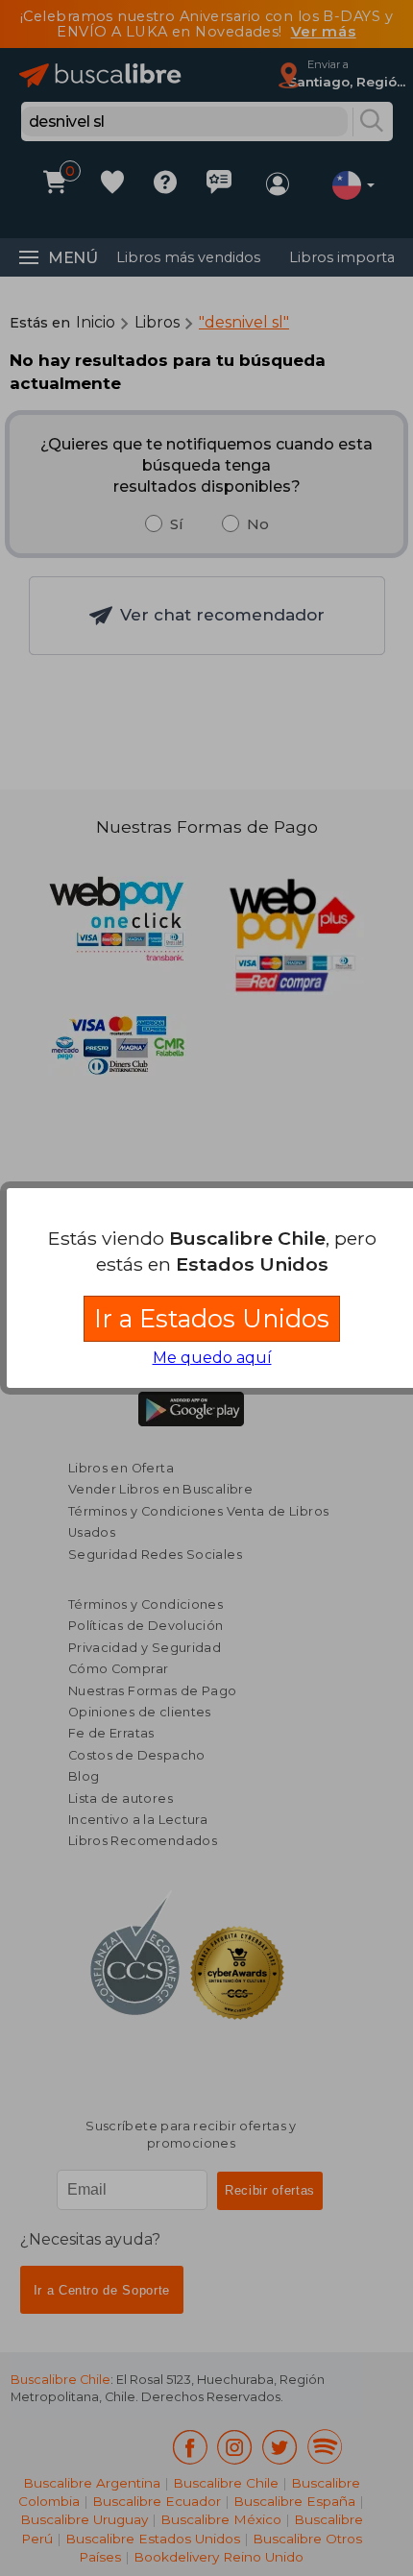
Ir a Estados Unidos (212, 1318)
